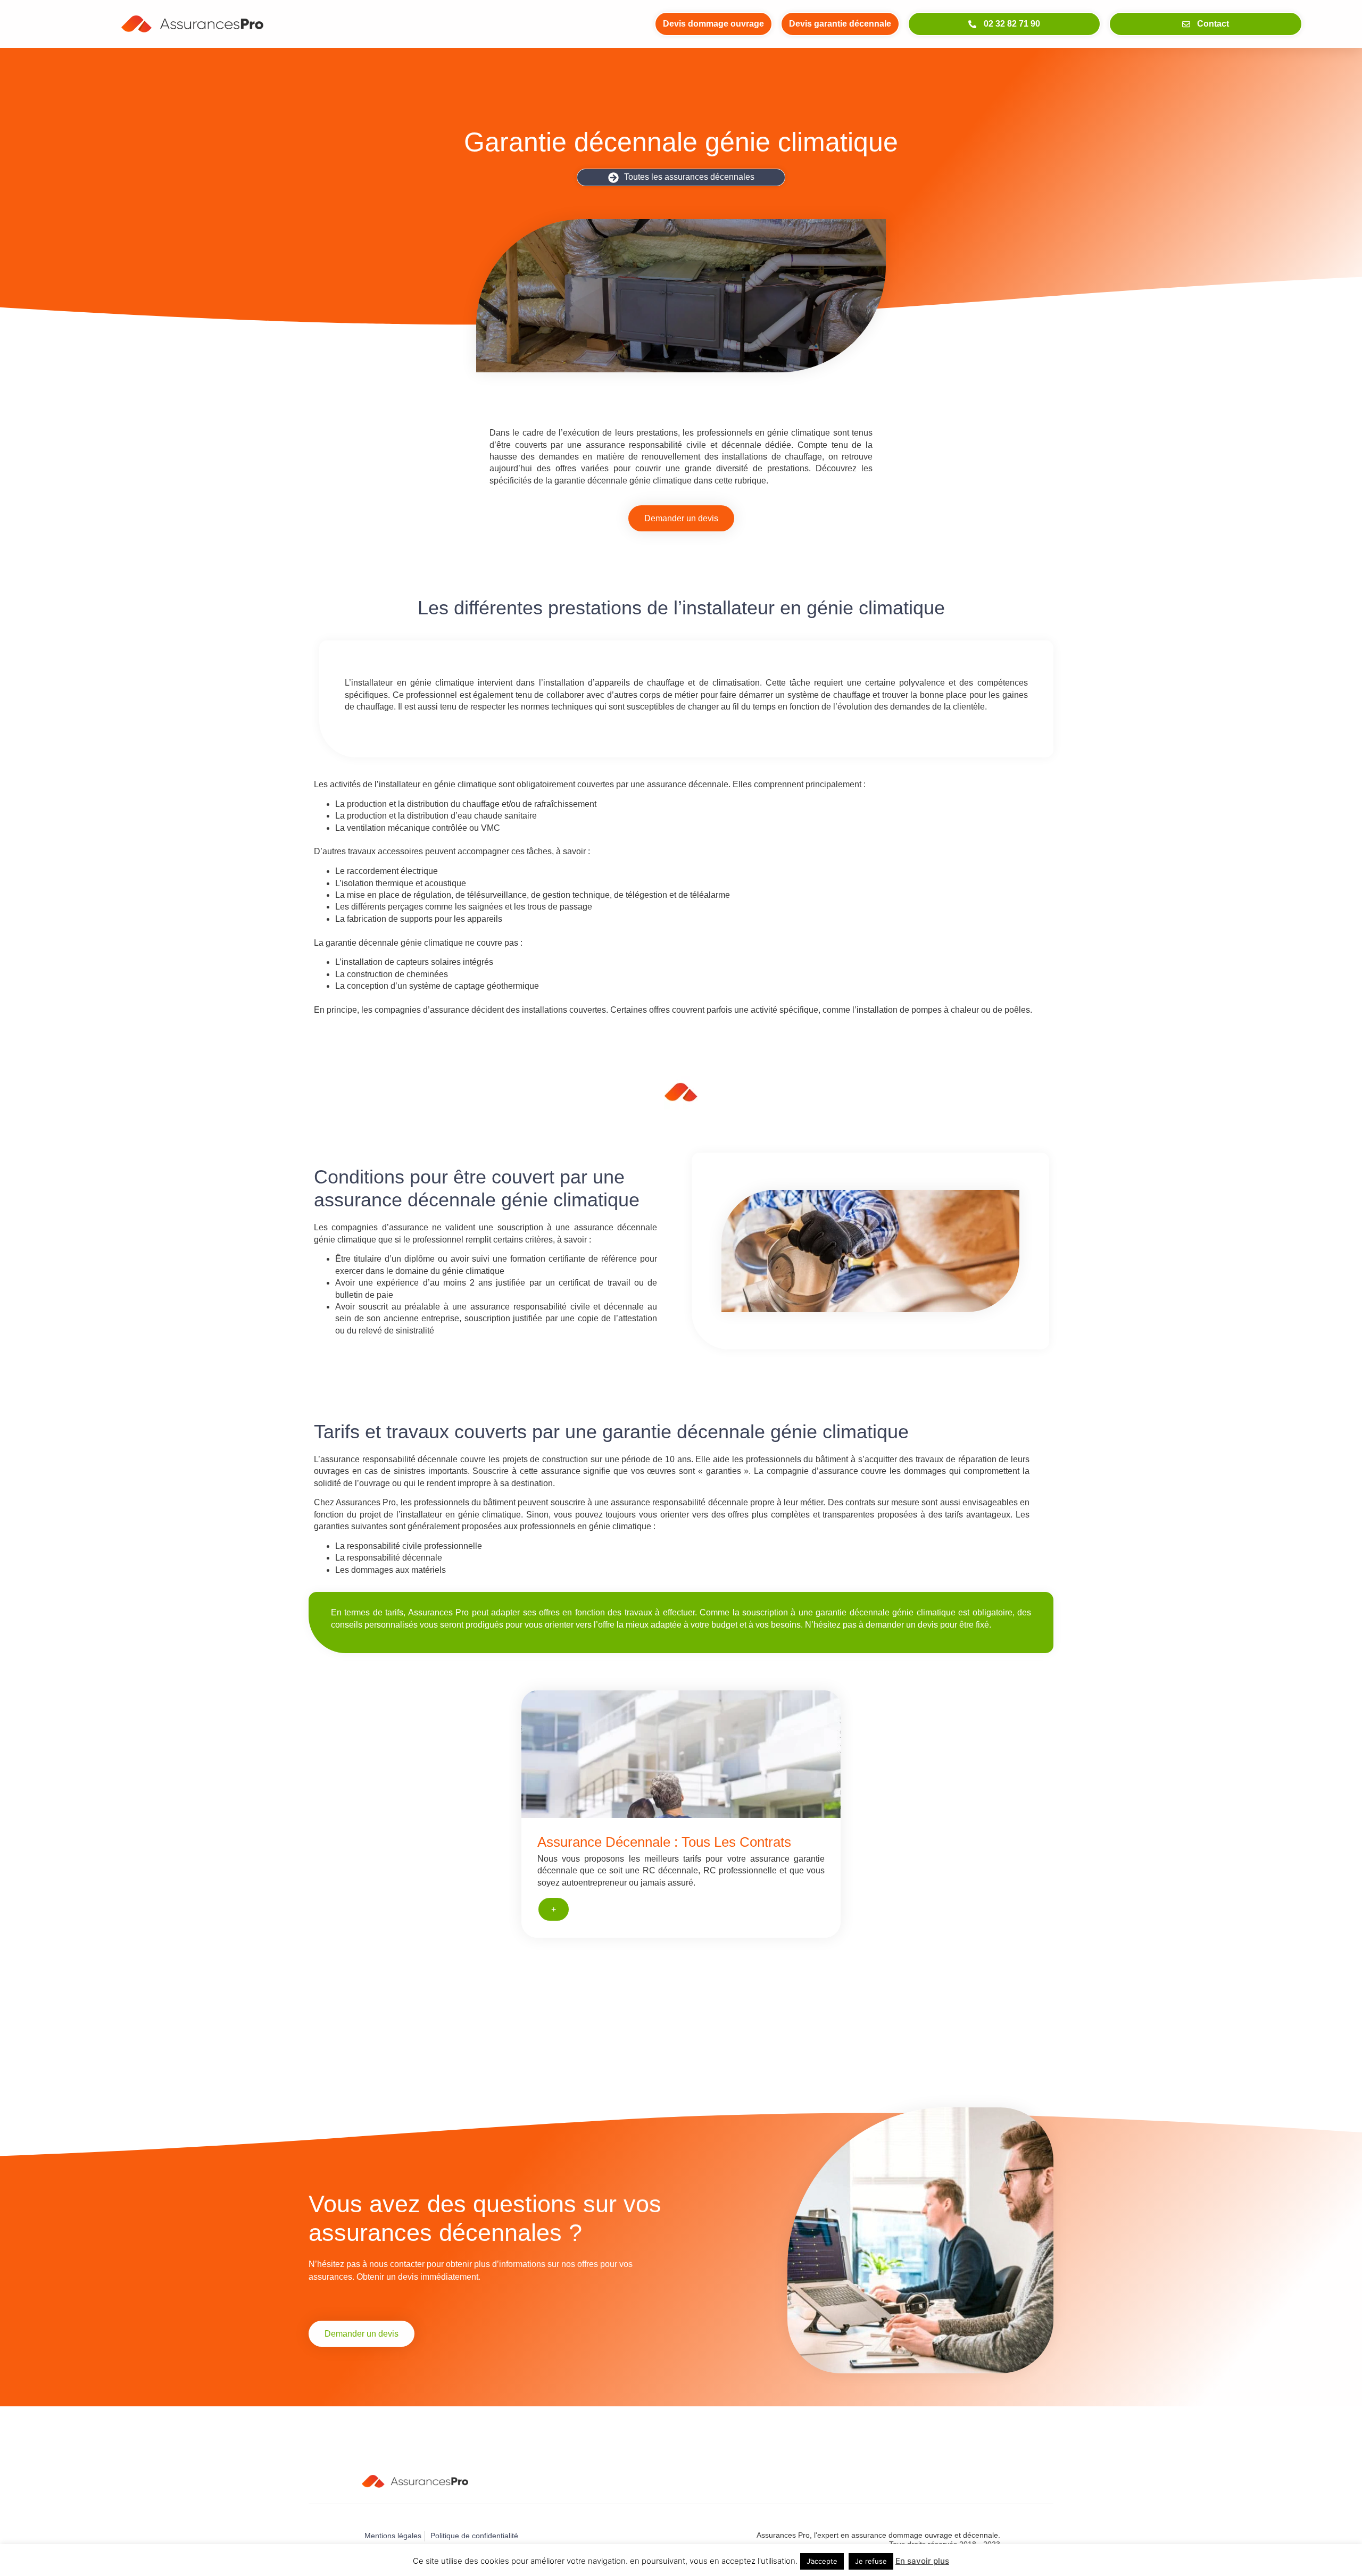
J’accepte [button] (822, 2561)
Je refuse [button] (871, 2561)
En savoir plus (922, 2561)
